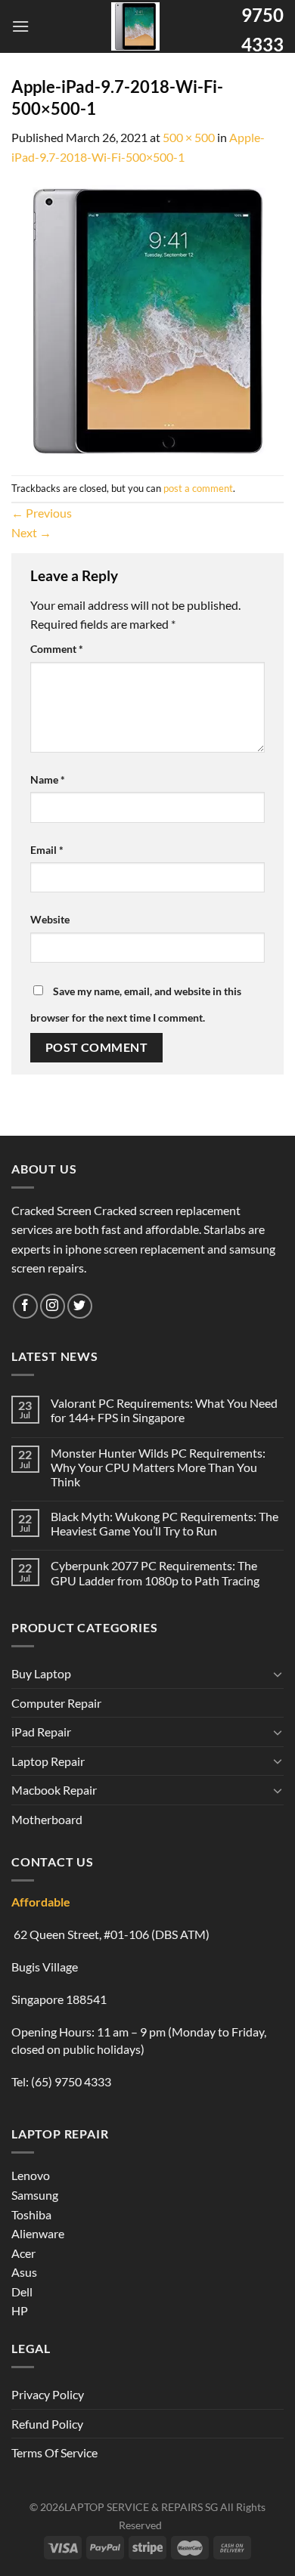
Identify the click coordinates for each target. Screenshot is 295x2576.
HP (20, 2310)
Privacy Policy (48, 2394)
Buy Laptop (41, 1673)
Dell (22, 2291)
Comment (57, 649)
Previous (42, 513)
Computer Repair (56, 1703)
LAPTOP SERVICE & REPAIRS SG (141, 2507)
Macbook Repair (54, 1790)
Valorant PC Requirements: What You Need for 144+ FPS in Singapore (164, 1410)
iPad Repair (41, 1732)
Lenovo (31, 2175)
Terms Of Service (54, 2452)
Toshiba (31, 2214)
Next (31, 532)
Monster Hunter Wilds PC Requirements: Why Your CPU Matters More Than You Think (158, 1467)
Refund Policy (47, 2424)
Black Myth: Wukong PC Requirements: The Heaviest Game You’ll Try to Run (165, 1523)
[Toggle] (278, 1674)
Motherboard (47, 1819)
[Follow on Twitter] (80, 1306)
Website (50, 919)
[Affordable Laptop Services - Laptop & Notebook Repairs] (135, 26)
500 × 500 (189, 137)
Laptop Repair (48, 1761)
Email (47, 850)
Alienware (38, 2233)
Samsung (35, 2195)
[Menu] (20, 26)
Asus (24, 2272)
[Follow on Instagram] (53, 1306)
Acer (23, 2253)
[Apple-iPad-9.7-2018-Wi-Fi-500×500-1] (147, 319)
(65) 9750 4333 (71, 2081)
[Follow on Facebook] (25, 1306)
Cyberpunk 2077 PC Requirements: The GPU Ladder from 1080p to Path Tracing (155, 1573)
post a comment (198, 488)
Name (48, 779)
